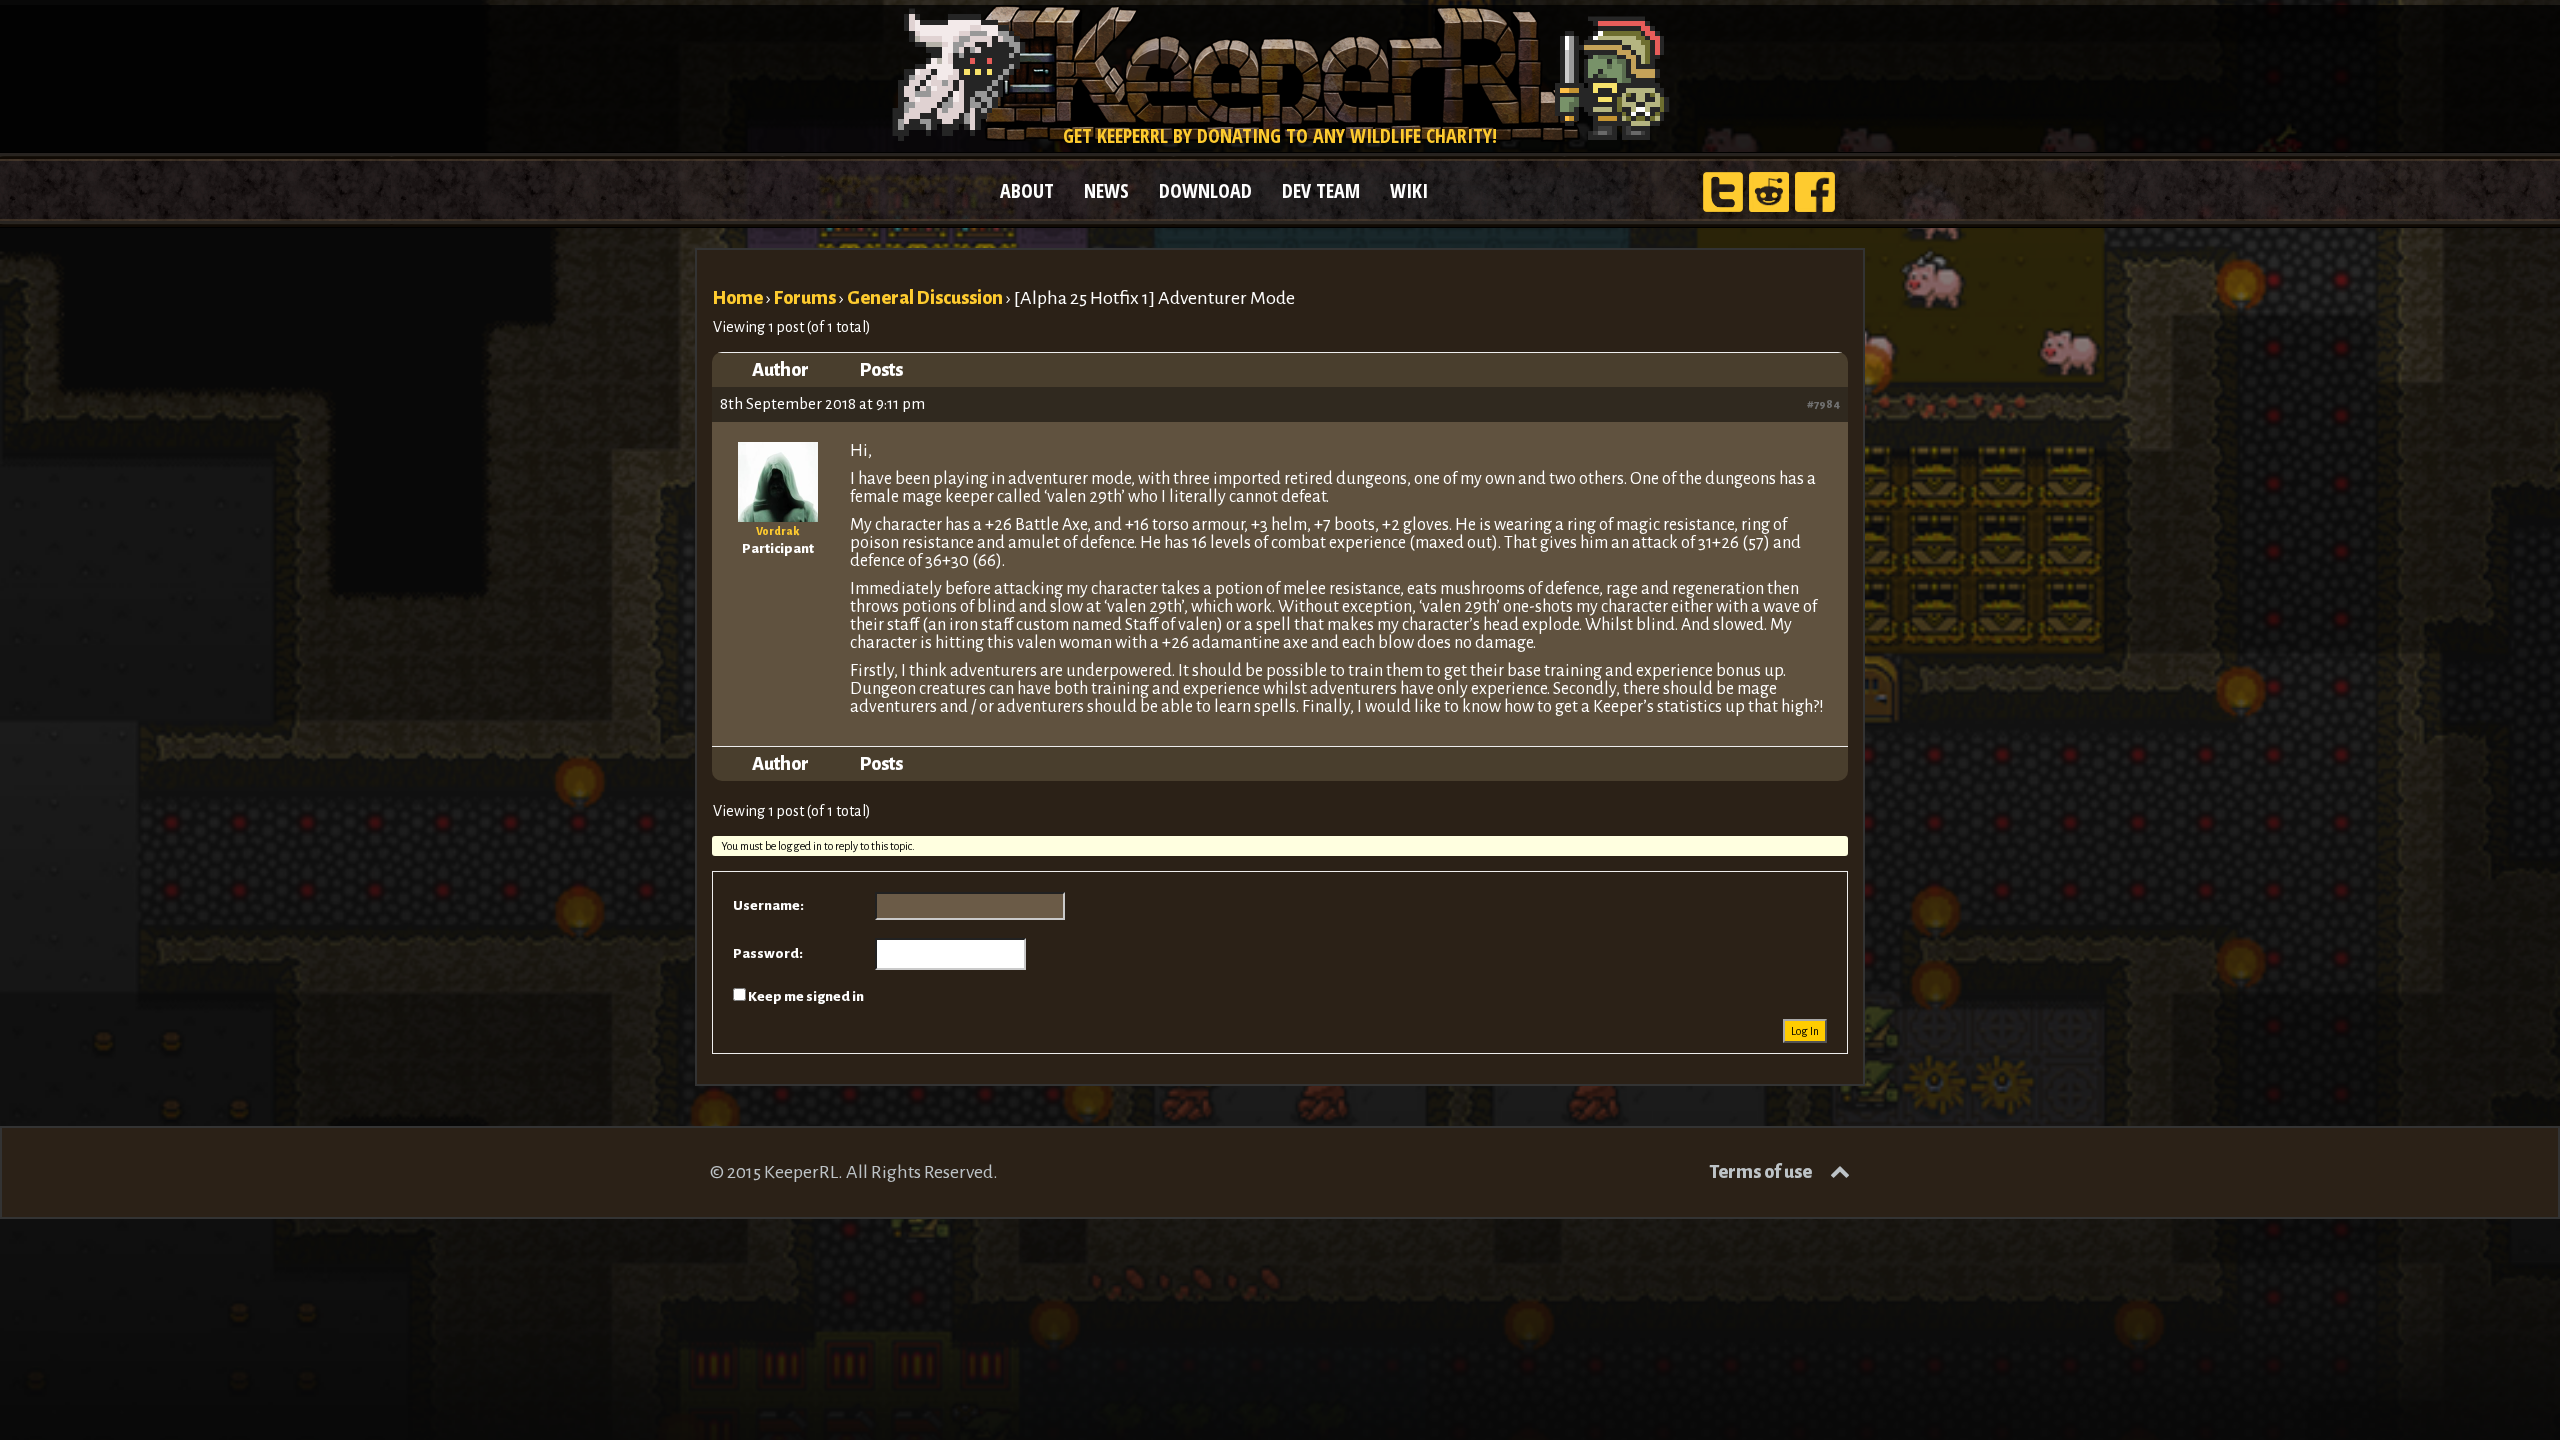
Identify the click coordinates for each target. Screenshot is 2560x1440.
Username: (768, 905)
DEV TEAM (1321, 190)
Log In (1805, 1031)
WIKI (1409, 190)
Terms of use (1760, 1172)
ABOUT (1027, 190)
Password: (768, 953)
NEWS (1106, 190)
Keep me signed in (806, 996)
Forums (805, 298)
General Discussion (925, 298)
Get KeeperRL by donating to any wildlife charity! (1280, 135)
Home (737, 298)
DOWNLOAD (1205, 190)
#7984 (1823, 404)
